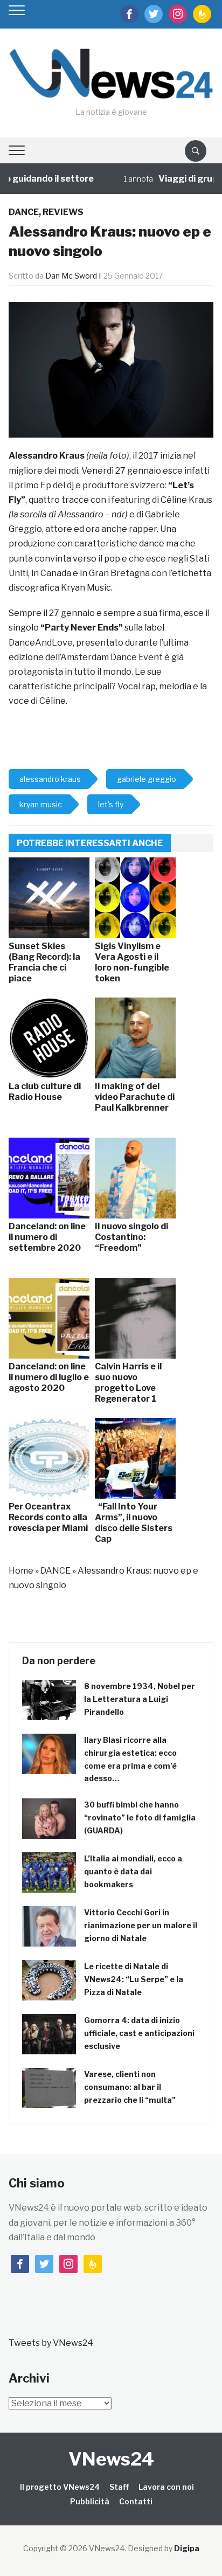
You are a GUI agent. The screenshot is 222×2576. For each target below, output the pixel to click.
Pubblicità (90, 2501)
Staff (119, 2487)
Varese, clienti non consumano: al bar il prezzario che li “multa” (130, 2087)
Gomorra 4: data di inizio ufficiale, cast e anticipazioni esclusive (139, 2033)
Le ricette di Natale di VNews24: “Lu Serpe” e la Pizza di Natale (134, 1979)
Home (21, 1571)
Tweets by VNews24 (51, 2343)
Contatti (136, 2501)
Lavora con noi (166, 2487)
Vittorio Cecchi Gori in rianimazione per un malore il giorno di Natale (141, 1925)
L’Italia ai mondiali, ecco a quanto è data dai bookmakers (133, 1871)
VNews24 (111, 2459)
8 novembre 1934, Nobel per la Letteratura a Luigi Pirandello (140, 1699)
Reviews (63, 212)
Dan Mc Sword (71, 276)
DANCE (24, 212)
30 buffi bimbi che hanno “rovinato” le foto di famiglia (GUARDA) (140, 1817)
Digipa (187, 2548)
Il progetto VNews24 (60, 2487)
